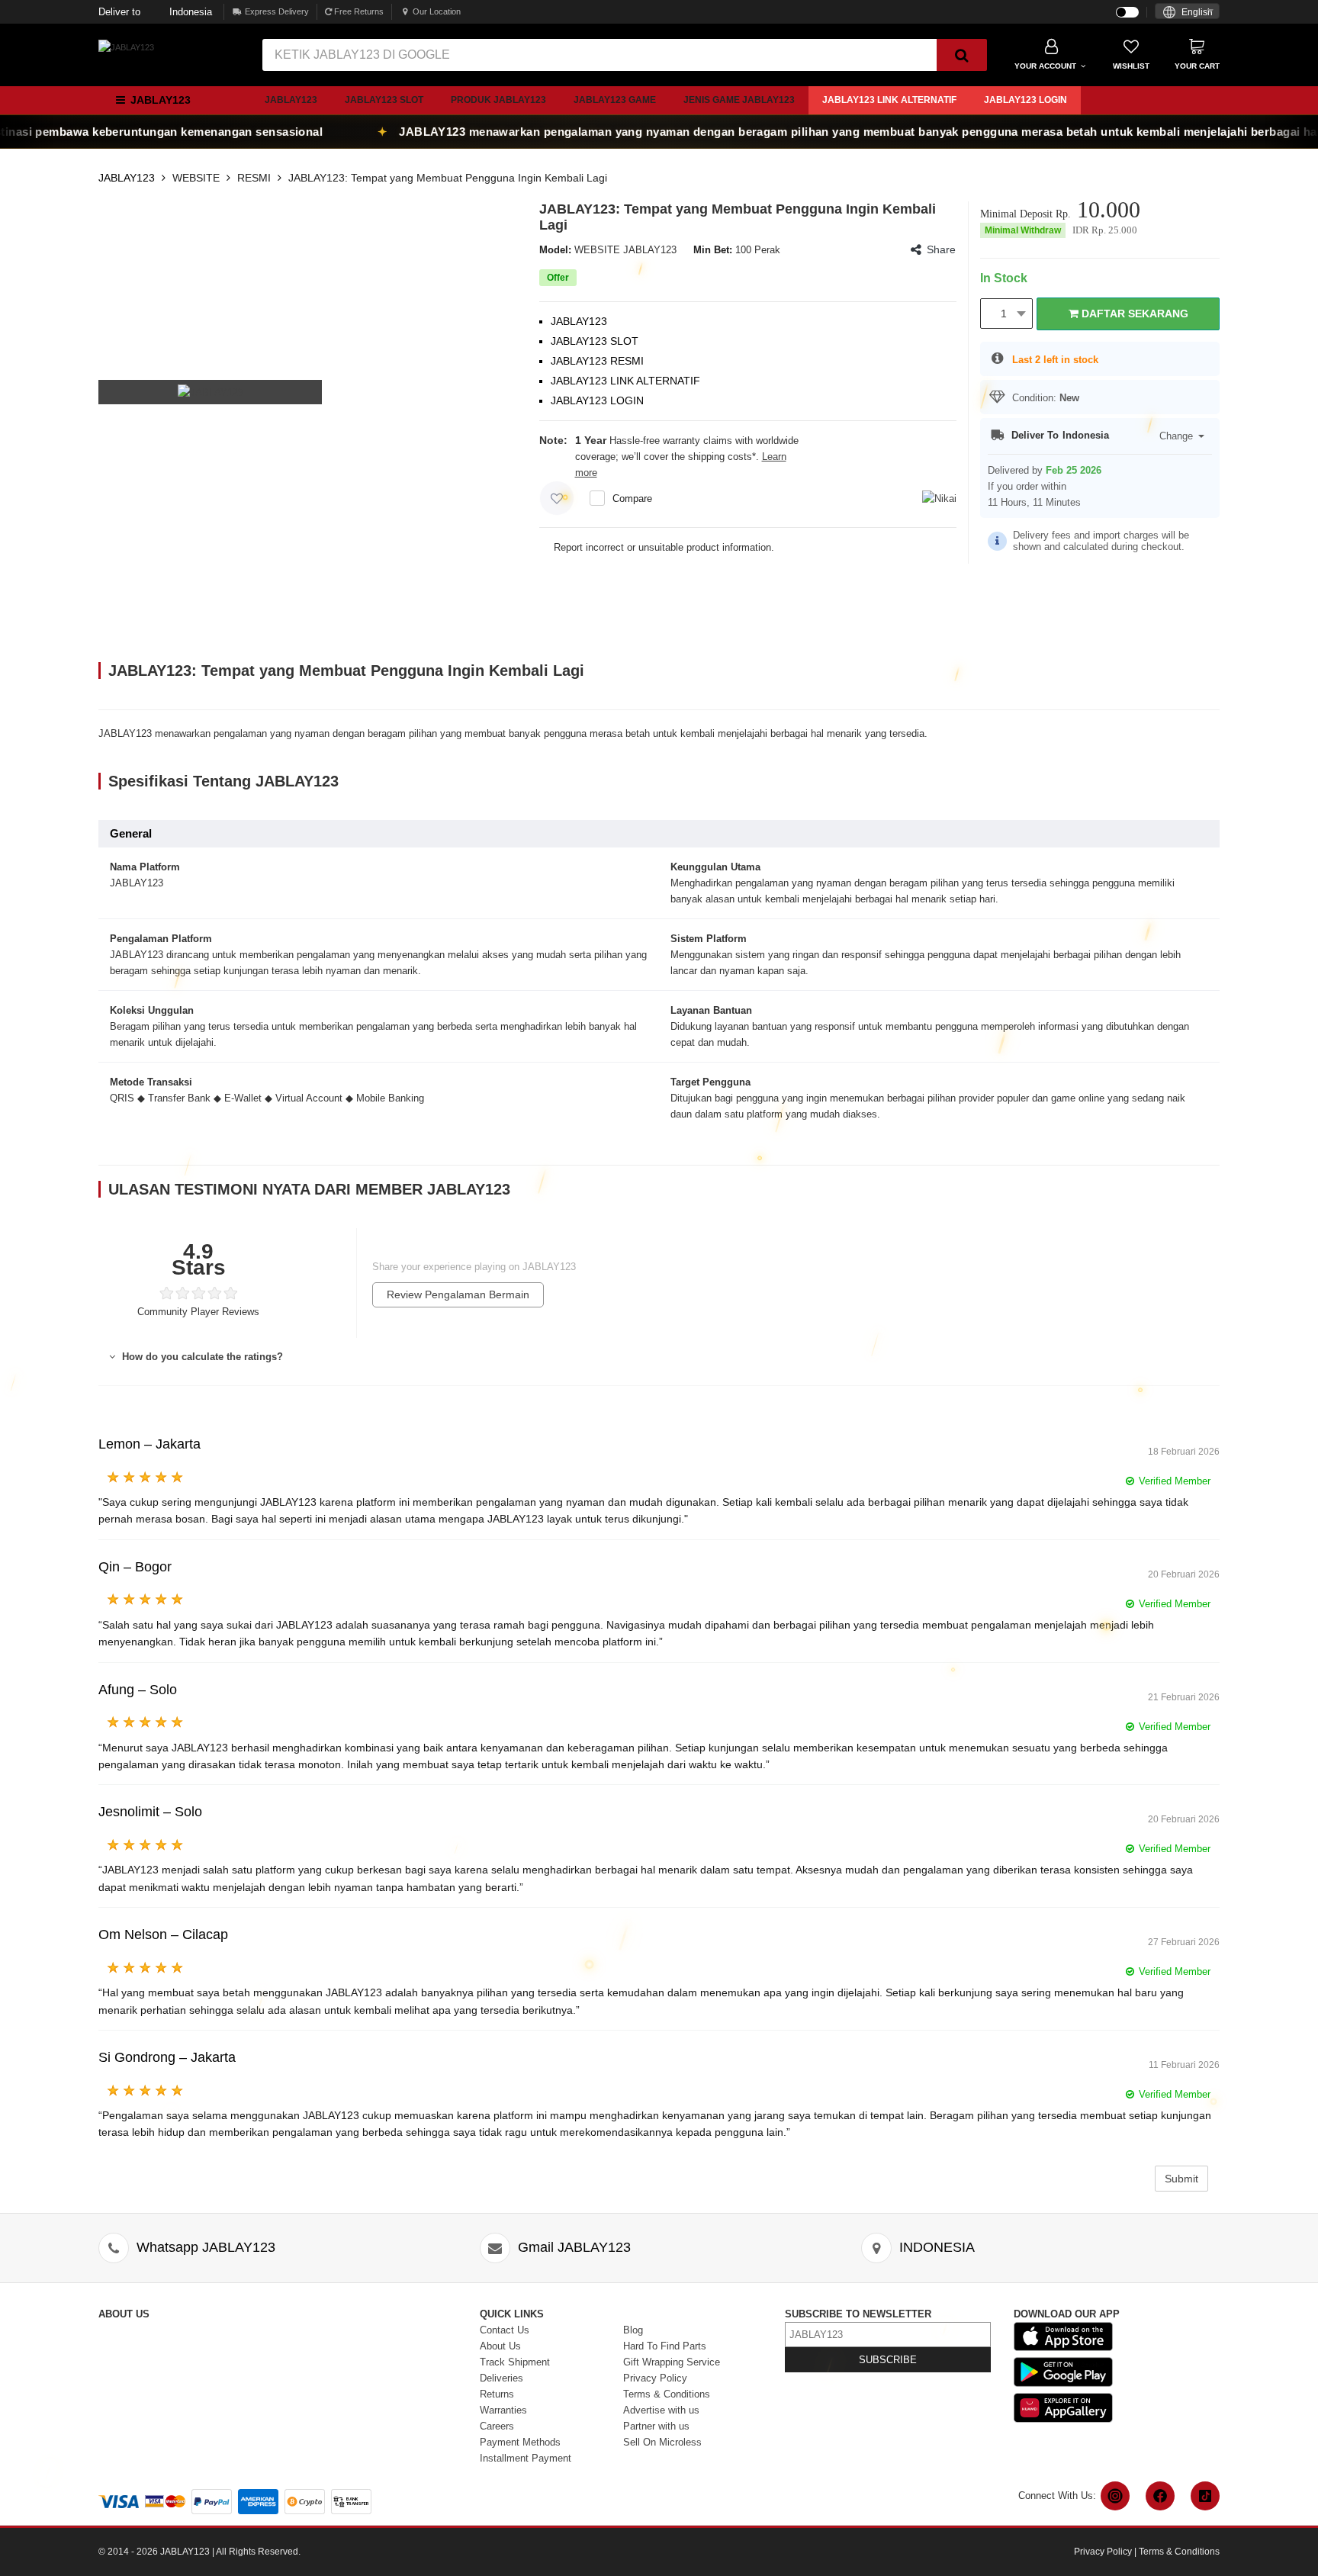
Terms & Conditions (667, 2394)
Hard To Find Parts (665, 2346)
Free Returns (358, 11)
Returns (497, 2394)
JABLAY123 (291, 100)
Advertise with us (661, 2410)
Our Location (437, 11)
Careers (497, 2426)
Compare (632, 498)
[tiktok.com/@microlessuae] (1205, 2496)
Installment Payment (526, 2458)
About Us (500, 2346)
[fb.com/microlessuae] (1160, 2496)
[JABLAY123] (126, 47)
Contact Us (505, 2330)
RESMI (254, 178)
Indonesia (155, 12)
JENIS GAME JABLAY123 (739, 100)
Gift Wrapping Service (672, 2362)
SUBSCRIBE (888, 2360)
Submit (1181, 2179)
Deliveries (501, 2378)
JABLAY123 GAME (615, 100)
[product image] (211, 392)
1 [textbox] (1004, 314)
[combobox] (1187, 11)
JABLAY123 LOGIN (1025, 100)
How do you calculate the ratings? (201, 1357)
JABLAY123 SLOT (384, 100)
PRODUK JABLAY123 (498, 100)
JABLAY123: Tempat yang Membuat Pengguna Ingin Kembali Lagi (448, 178)
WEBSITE (196, 178)
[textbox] (1187, 13)
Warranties (503, 2410)
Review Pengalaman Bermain (458, 1294)
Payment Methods (520, 2442)
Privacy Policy (655, 2378)
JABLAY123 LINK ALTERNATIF (889, 100)
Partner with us (656, 2426)
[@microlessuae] (1115, 2496)
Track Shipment (515, 2362)
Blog (633, 2330)
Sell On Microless (662, 2442)
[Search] (962, 55)
